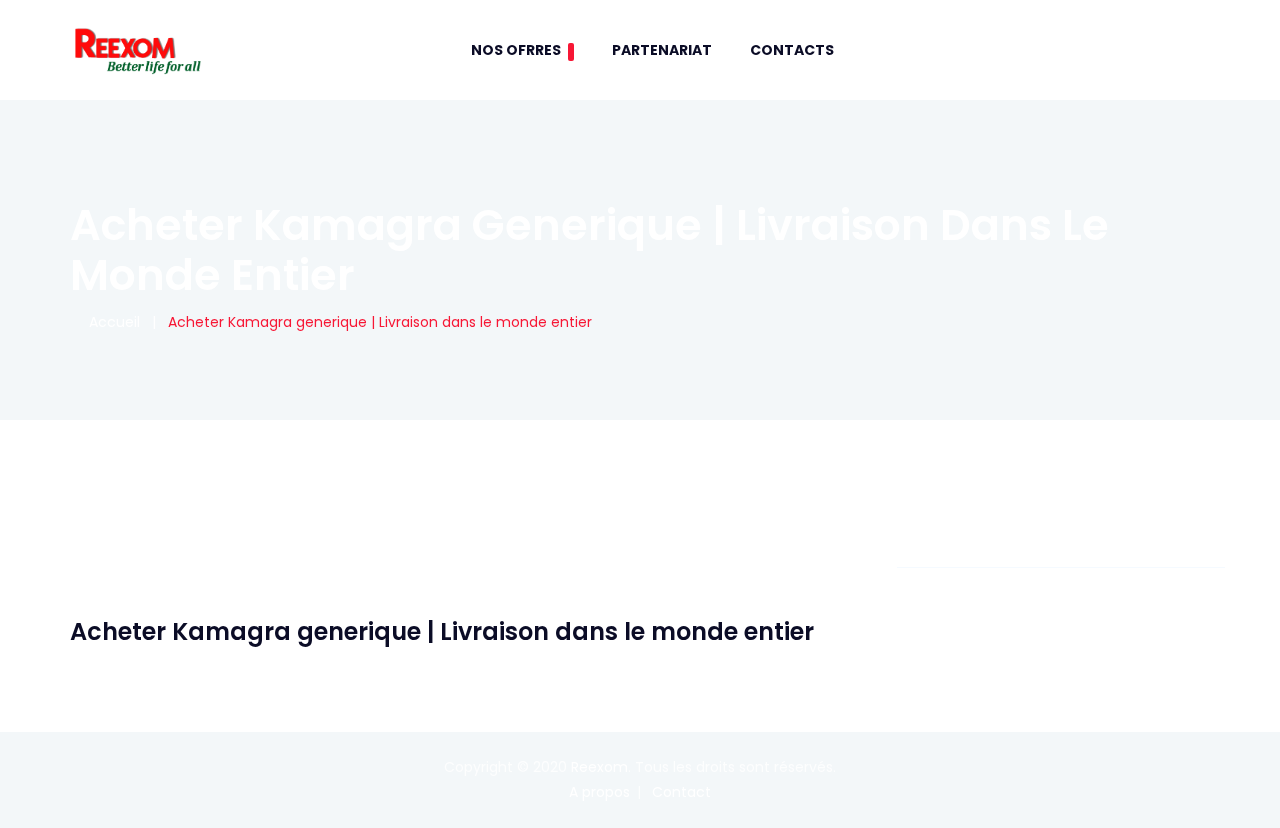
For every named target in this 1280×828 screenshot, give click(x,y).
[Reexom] (137, 50)
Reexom (599, 767)
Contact (681, 792)
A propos (599, 792)
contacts (792, 50)
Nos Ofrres (516, 50)
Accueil (110, 322)
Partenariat (662, 50)
